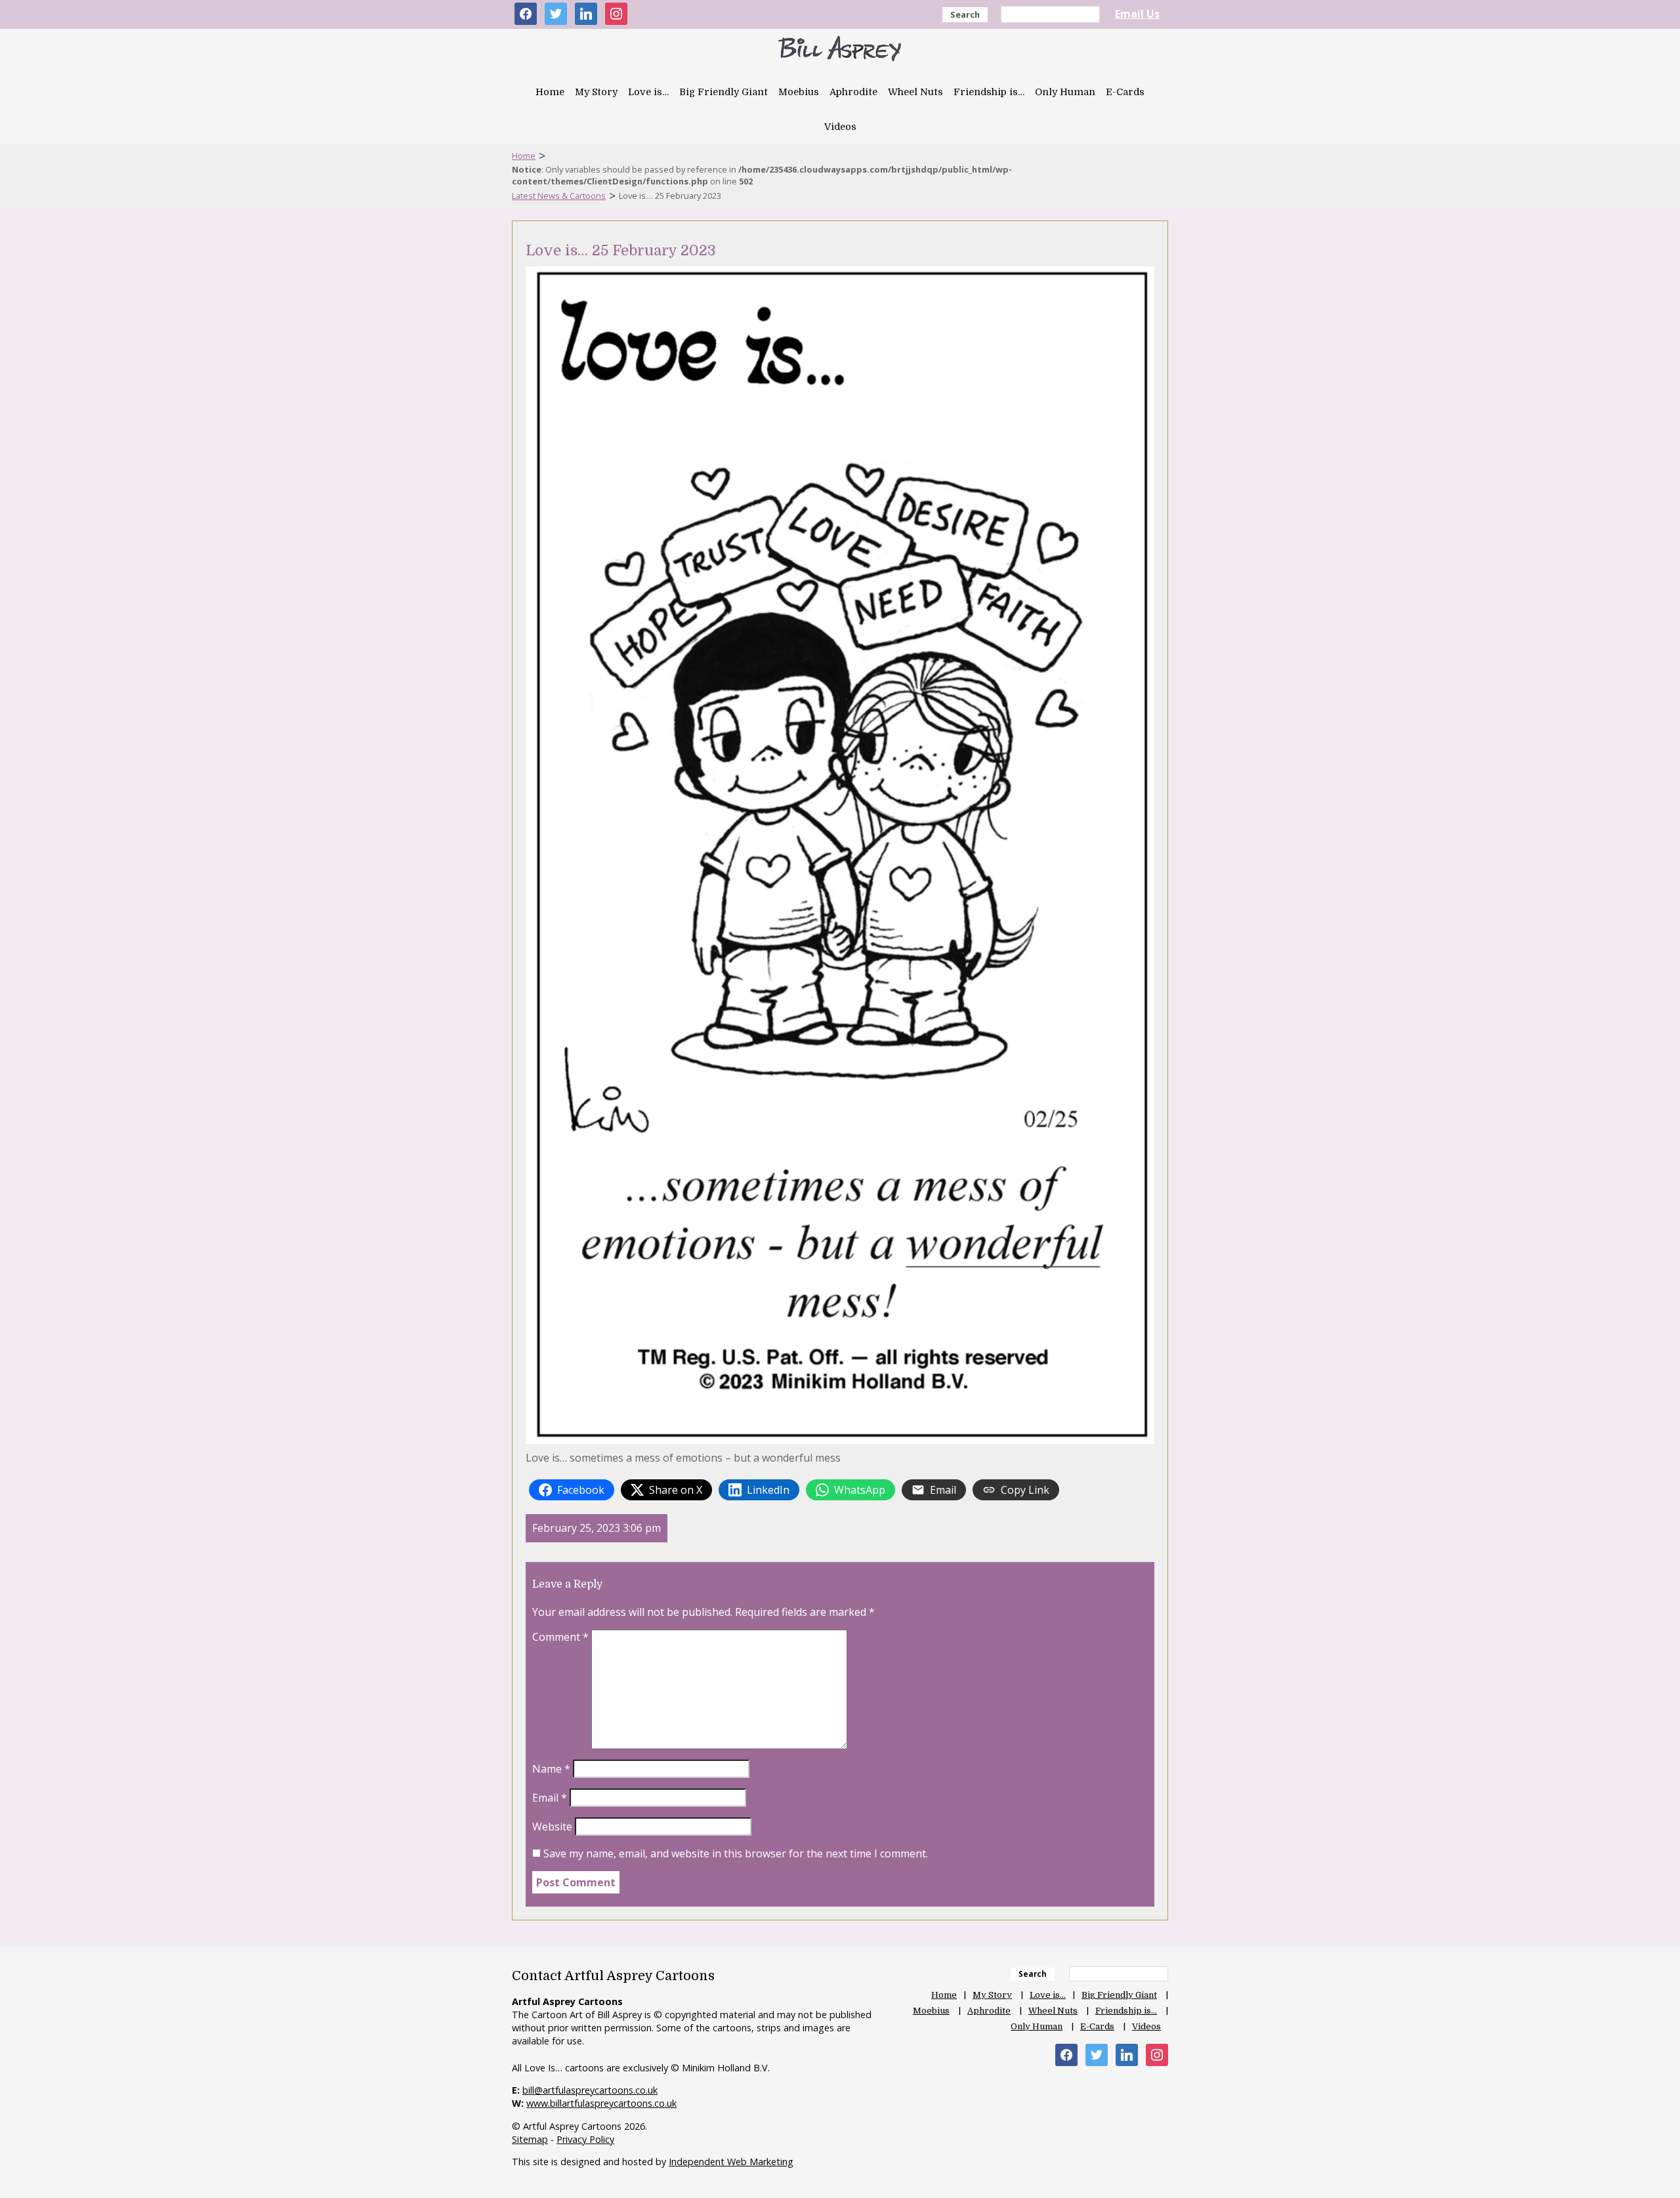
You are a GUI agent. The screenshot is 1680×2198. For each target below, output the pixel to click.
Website (552, 1827)
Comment (560, 1637)
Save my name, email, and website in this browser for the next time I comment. (736, 1853)
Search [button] (965, 14)
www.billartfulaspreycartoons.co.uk (601, 2103)
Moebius (799, 92)
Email (550, 1798)
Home (550, 92)
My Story (596, 92)
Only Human (1065, 92)
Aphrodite (853, 92)
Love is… (648, 92)
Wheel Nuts (915, 92)
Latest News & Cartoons (559, 196)
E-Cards (1125, 92)
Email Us (1137, 14)
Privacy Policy (585, 2139)
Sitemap (530, 2139)
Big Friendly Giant (724, 92)
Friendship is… (989, 92)
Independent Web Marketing (731, 2162)
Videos (840, 127)
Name (551, 1769)
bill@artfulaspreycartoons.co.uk (590, 2090)
